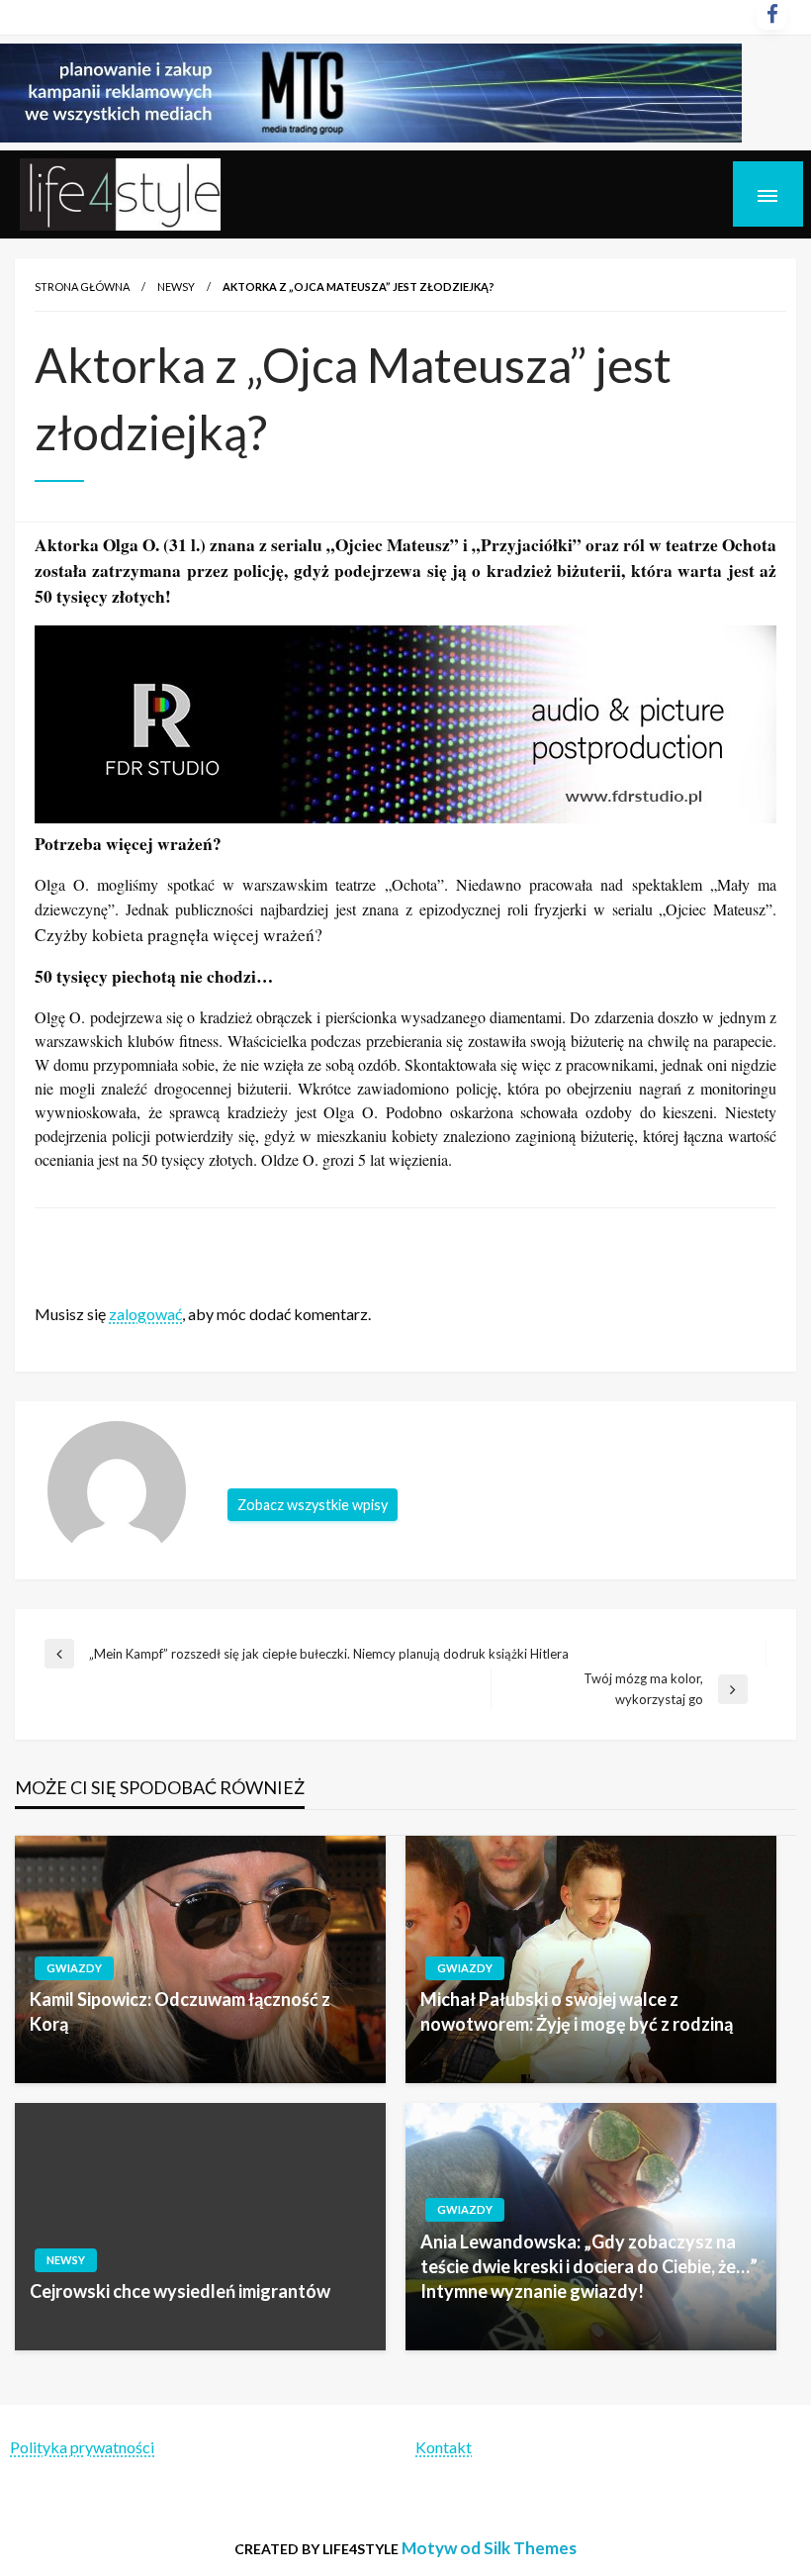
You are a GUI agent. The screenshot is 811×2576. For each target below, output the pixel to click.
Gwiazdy (74, 1968)
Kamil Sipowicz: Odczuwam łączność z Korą (180, 2011)
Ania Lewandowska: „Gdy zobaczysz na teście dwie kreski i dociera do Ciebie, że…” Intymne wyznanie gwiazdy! (589, 2266)
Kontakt (444, 2447)
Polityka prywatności (82, 2447)
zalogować (145, 1314)
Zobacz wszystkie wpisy (313, 1505)
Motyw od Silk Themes (489, 2548)
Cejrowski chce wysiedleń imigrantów (180, 2291)
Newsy (176, 286)
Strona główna (82, 286)
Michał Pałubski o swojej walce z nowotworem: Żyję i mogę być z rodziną (577, 2011)
